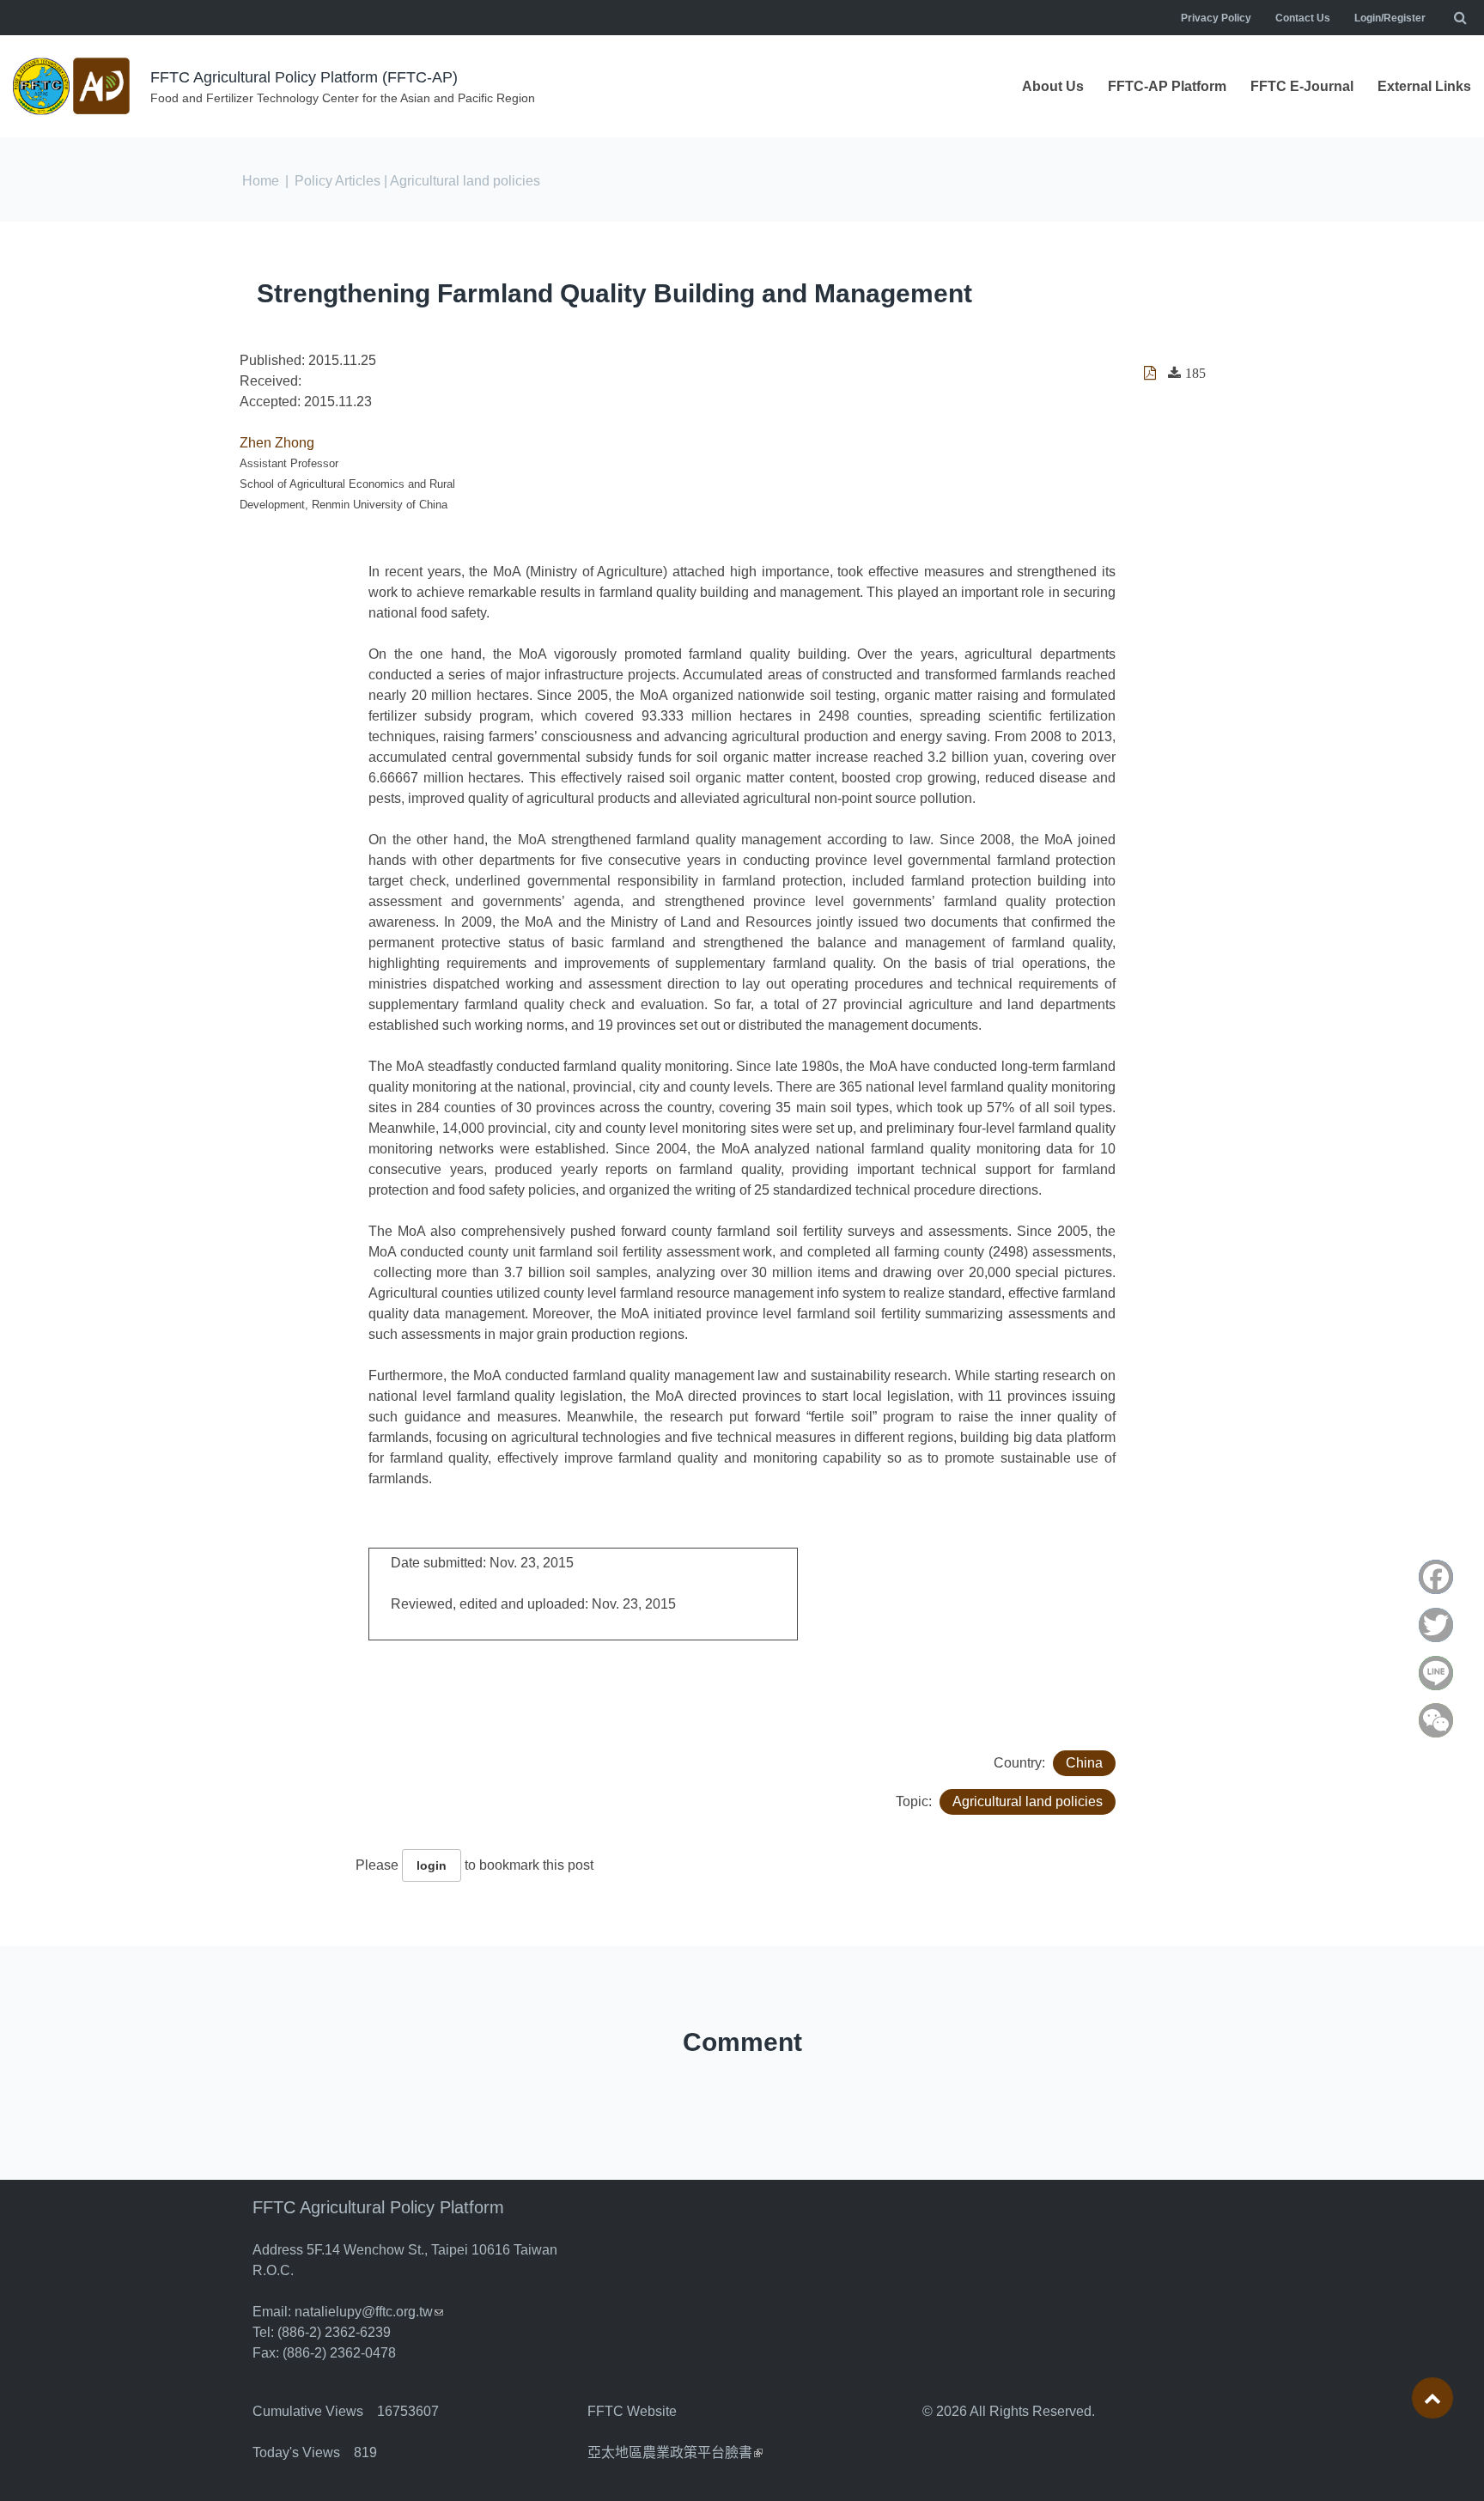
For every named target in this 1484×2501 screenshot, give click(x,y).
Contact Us (1303, 18)
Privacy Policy (1216, 18)
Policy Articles (338, 181)
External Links (1424, 86)
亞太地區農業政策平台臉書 (675, 2452)
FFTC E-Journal (1302, 86)
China (1084, 1763)
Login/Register (1390, 18)
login (432, 1865)
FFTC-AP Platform (1167, 86)
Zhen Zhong (277, 443)
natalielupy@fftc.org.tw (369, 2312)
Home (261, 181)
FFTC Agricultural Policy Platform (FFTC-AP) (304, 77)
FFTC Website (632, 2411)
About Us (1053, 86)
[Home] (73, 86)
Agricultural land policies (1028, 1801)
